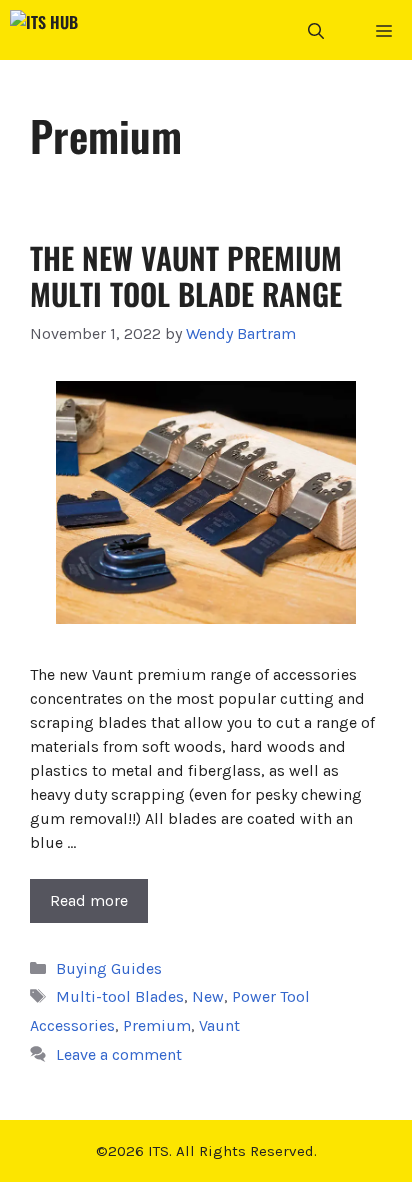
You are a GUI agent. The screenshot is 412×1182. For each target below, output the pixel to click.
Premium (157, 1025)
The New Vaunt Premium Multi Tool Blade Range (186, 275)
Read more (89, 900)
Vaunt (219, 1025)
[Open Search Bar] (316, 30)
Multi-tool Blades (120, 996)
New (208, 996)
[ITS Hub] (44, 30)
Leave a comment (119, 1054)
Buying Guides (109, 968)
